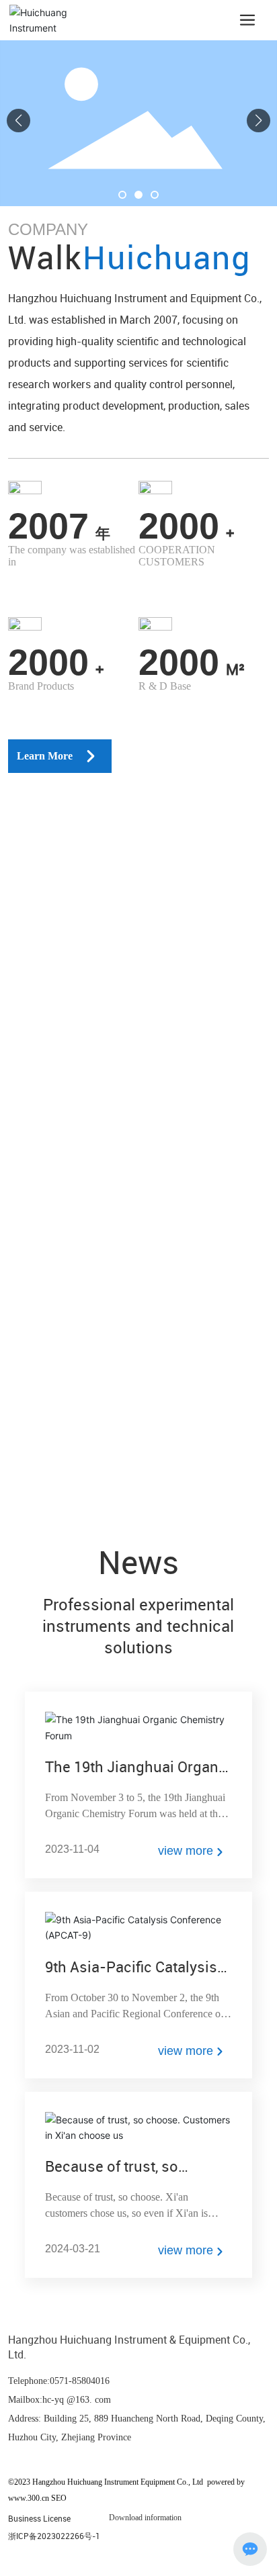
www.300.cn (29, 2498)
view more (186, 1851)
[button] (122, 195)
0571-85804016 (80, 2381)
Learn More (45, 756)
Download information (145, 2518)
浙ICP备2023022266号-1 (54, 2536)
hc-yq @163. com (77, 2400)
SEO (59, 2498)
